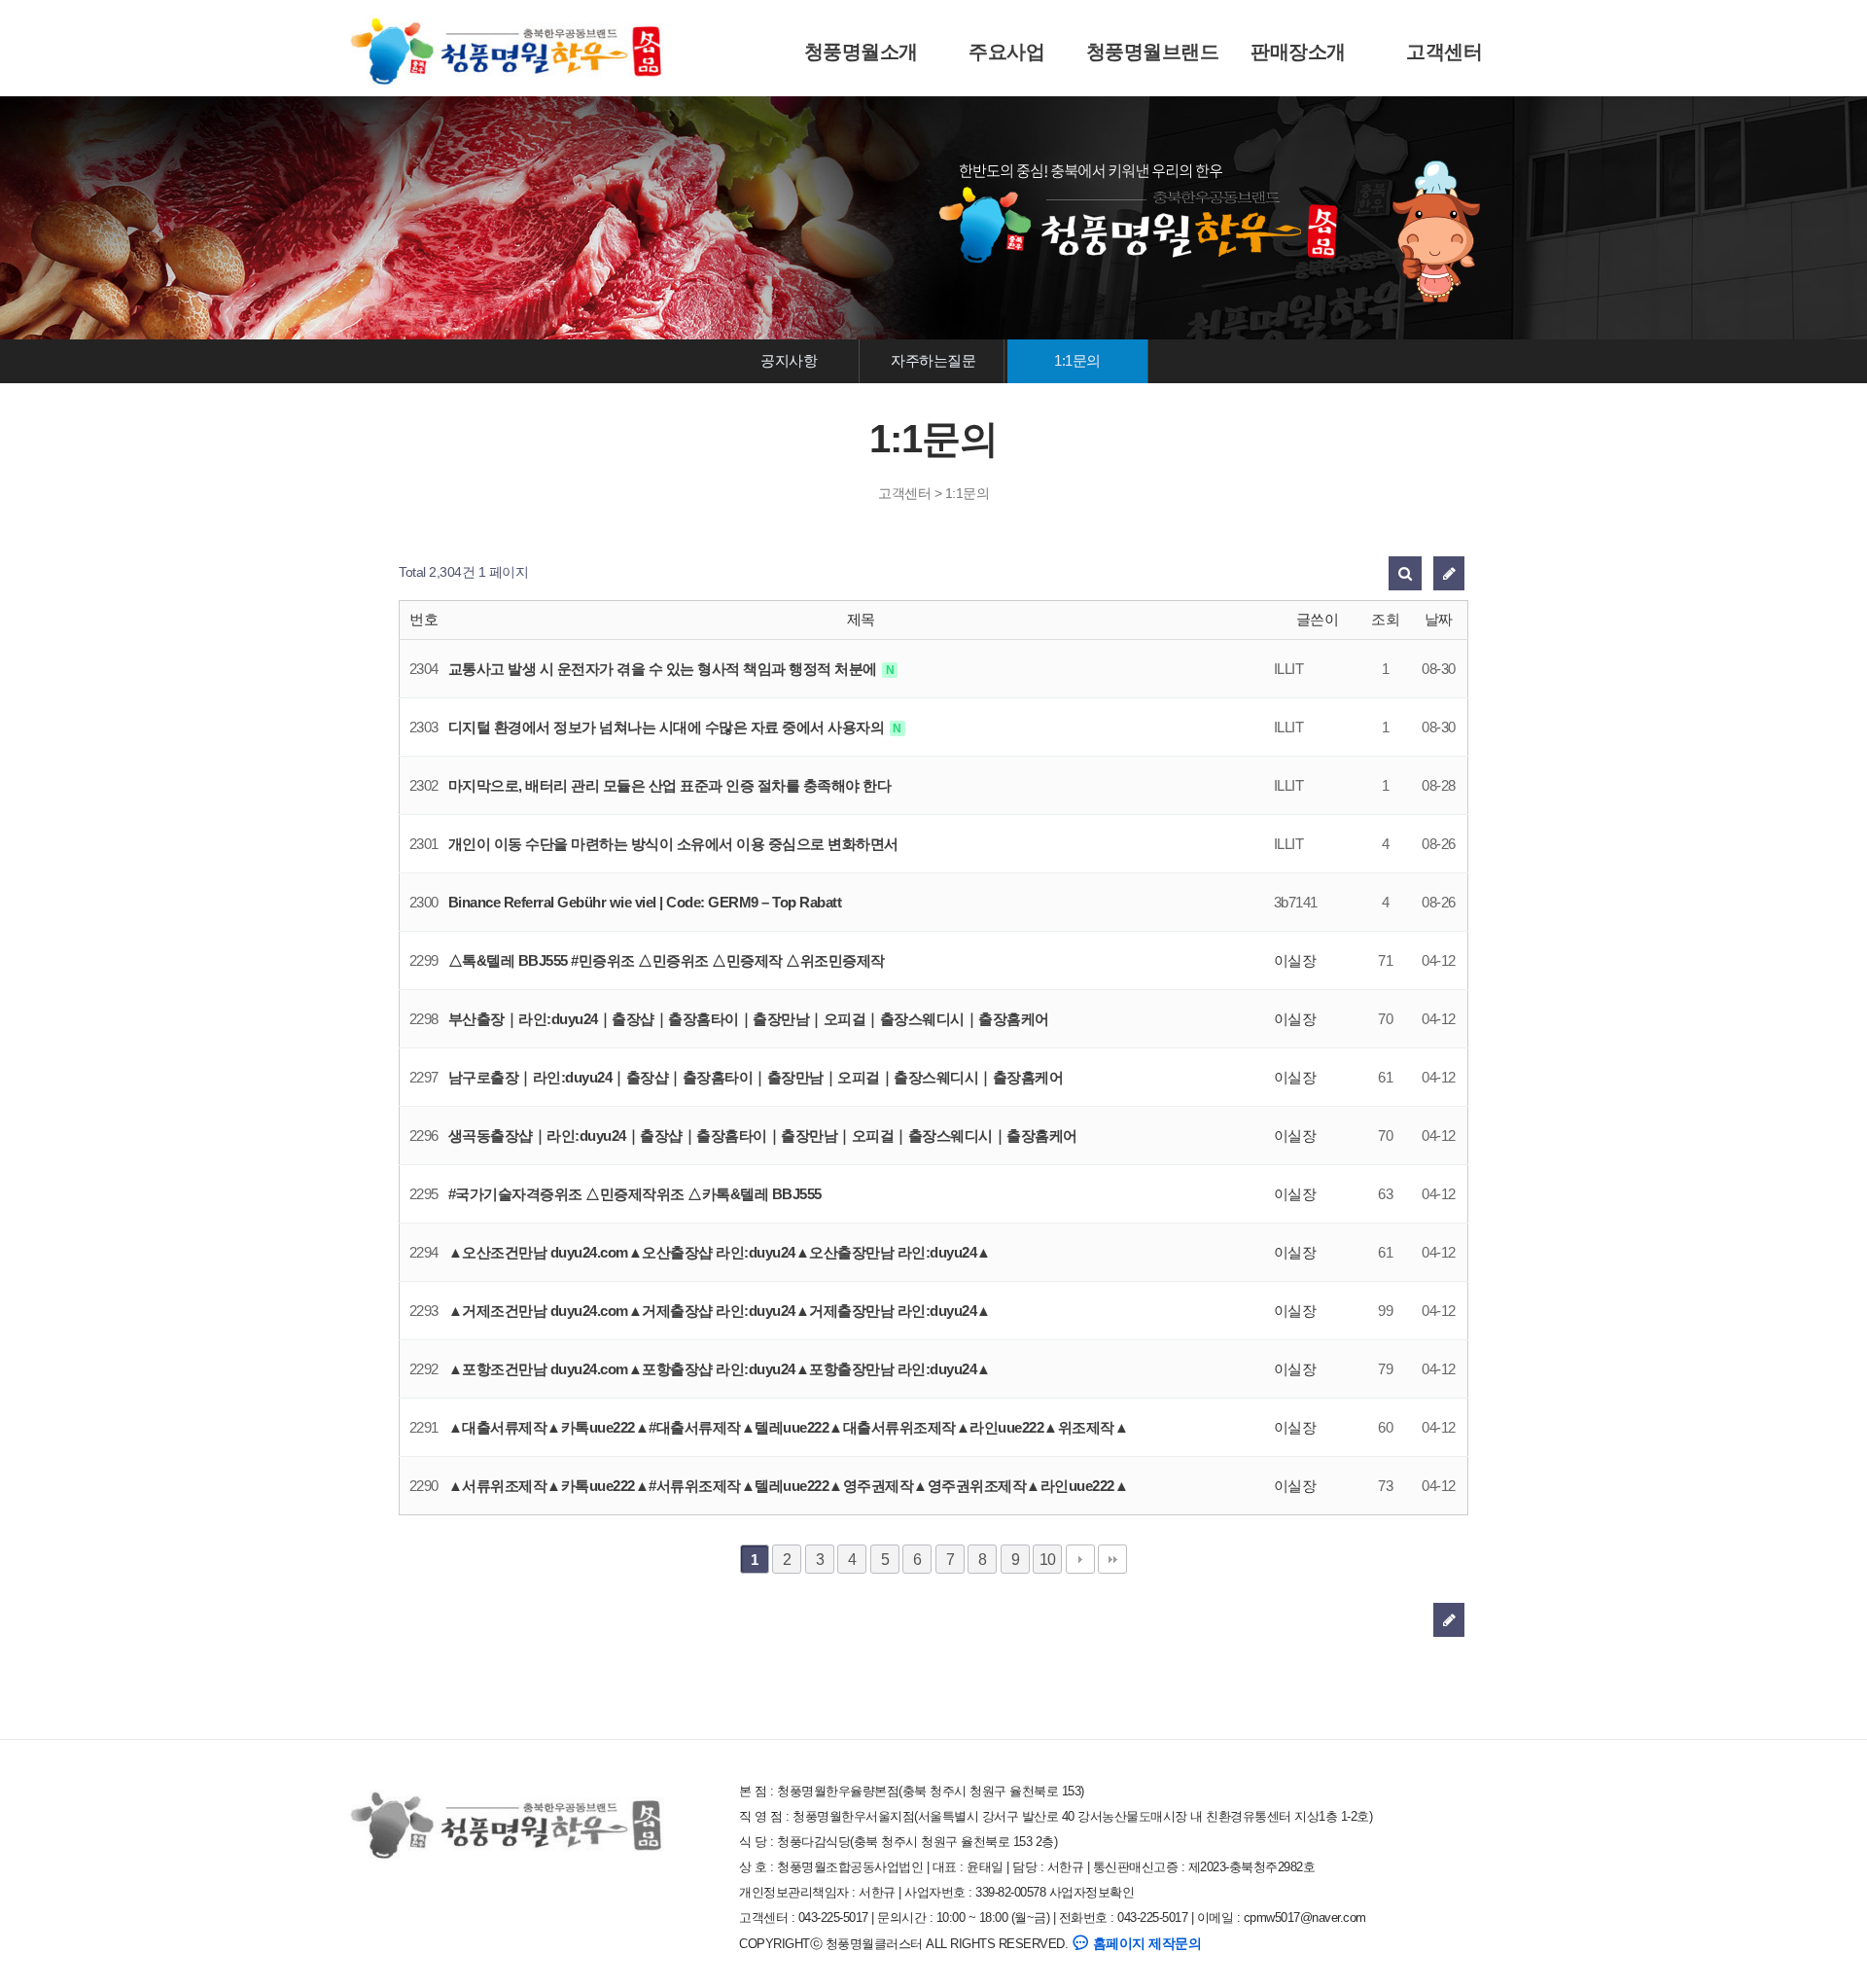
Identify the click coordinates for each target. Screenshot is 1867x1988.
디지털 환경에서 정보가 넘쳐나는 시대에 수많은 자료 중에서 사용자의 (668, 727)
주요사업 (1006, 52)
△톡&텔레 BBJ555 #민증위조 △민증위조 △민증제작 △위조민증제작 (667, 960)
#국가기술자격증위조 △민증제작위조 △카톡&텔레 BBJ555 (635, 1194)
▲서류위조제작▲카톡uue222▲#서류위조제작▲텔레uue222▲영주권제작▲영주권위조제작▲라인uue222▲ (789, 1486)
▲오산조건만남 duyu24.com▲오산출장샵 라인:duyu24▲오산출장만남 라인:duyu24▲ (720, 1252)
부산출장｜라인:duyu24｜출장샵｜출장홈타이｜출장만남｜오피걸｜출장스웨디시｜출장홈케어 (749, 1019)
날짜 (1439, 619)
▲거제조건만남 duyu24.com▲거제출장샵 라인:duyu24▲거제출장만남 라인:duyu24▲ (720, 1311)
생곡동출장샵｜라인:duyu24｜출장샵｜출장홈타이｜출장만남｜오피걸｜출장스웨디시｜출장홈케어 (763, 1136)
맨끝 (1112, 1559)
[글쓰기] (1449, 573)
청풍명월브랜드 (1153, 52)
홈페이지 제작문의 (1145, 1943)
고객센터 (1444, 52)
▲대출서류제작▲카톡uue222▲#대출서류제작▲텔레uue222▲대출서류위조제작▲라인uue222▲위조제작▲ (789, 1427)
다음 (1080, 1559)
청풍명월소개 (861, 52)
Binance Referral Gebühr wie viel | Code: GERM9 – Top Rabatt (645, 902)
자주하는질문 (933, 360)
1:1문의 (1077, 360)
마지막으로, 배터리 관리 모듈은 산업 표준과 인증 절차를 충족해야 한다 (670, 785)
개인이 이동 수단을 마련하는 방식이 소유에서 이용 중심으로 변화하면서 (673, 844)
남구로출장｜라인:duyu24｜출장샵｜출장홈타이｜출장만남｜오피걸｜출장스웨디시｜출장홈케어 (756, 1077)
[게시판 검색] (1405, 573)
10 (1048, 1559)
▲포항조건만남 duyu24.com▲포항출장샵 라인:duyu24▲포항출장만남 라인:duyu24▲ (720, 1369)
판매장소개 (1298, 52)
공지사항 (789, 360)
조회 (1385, 619)
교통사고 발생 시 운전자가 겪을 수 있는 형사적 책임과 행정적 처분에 (665, 669)
